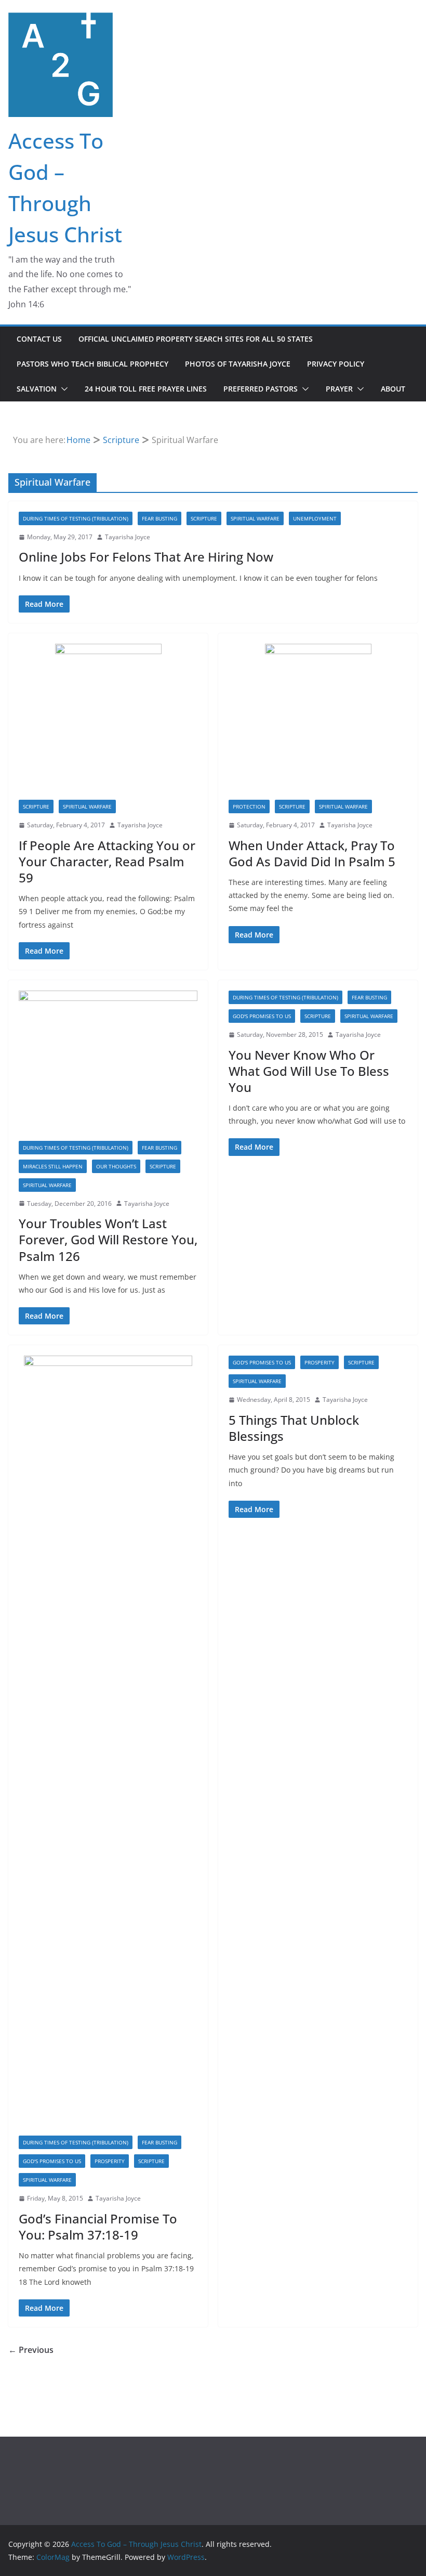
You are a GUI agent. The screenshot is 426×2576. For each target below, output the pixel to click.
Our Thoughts (116, 1166)
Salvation (37, 389)
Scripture (204, 518)
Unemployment (315, 518)
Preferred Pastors (261, 389)
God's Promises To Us (262, 1016)
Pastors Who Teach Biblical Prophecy (92, 364)
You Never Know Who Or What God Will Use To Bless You (309, 1071)
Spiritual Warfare (255, 518)
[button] (62, 389)
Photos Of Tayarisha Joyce (238, 364)
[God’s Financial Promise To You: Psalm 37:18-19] (108, 1746)
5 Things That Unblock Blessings (294, 1428)
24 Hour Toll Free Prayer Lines (146, 389)
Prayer (339, 389)
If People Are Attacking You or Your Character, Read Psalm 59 (107, 861)
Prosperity (110, 2161)
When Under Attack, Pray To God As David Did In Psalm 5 (312, 853)
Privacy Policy (336, 364)
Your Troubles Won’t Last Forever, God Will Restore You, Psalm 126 (108, 1239)
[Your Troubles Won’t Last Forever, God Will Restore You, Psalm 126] (108, 1066)
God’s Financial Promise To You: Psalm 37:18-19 (98, 2227)
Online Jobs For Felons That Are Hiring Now (146, 557)
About (393, 389)
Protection (249, 806)
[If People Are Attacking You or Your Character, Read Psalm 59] (108, 722)
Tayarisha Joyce (128, 537)
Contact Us (39, 339)
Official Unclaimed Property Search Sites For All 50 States (196, 339)
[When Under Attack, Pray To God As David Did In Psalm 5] (318, 722)
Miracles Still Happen (53, 1166)
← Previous (31, 2350)
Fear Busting (159, 518)
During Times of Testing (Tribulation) (76, 518)
